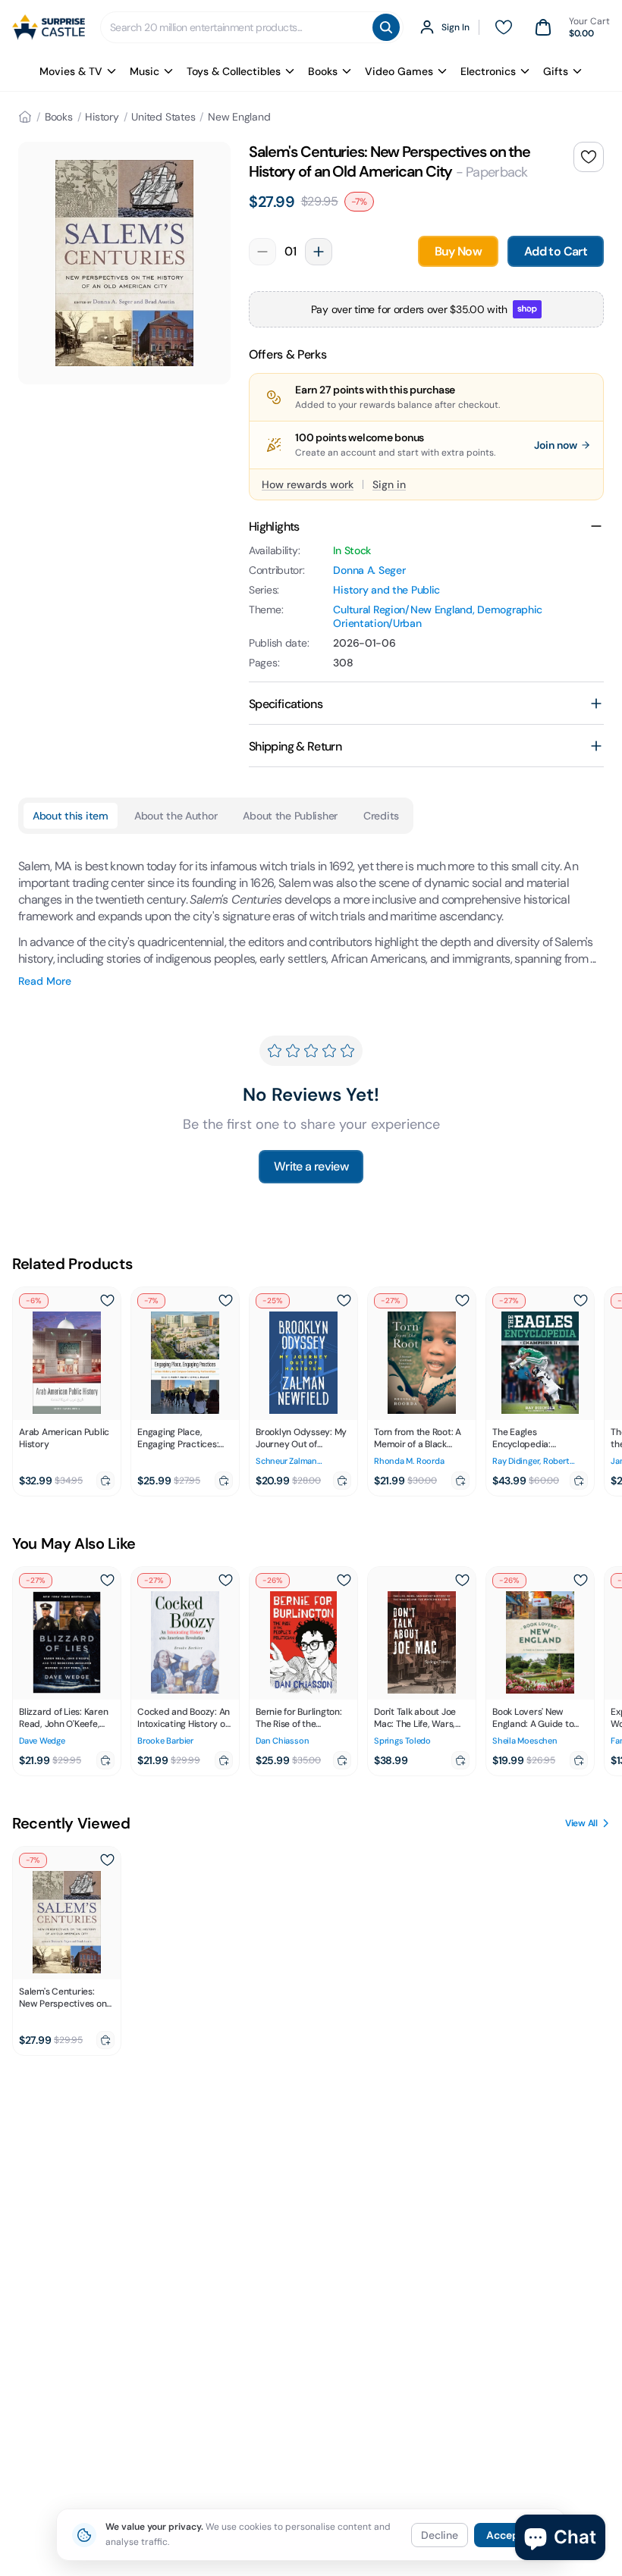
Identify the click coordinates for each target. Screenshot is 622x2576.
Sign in (389, 484)
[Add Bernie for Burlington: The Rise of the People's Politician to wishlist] (344, 1581)
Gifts (556, 71)
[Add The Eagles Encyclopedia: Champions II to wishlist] (580, 1301)
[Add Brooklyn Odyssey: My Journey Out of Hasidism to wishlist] (344, 1301)
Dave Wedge (42, 1741)
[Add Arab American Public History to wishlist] (107, 1301)
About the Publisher (290, 816)
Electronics (488, 71)
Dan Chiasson (282, 1741)
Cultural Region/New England (402, 610)
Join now (556, 445)
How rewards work (308, 484)
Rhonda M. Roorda (409, 1461)
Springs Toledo (402, 1741)
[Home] (25, 117)
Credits (381, 816)
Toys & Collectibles (234, 71)
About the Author (176, 816)
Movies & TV (71, 71)
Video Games (399, 71)
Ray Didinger (516, 1461)
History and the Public (386, 590)
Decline (440, 2535)
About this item (71, 816)
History (102, 117)
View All (581, 1823)
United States (163, 117)
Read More (45, 981)
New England (239, 117)
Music (145, 71)
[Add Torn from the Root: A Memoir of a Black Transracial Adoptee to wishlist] (462, 1301)
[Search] (386, 27)
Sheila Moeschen (525, 1741)
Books (323, 71)
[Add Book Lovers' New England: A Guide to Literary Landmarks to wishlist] (580, 1581)
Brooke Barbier (165, 1741)
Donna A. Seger (369, 570)
